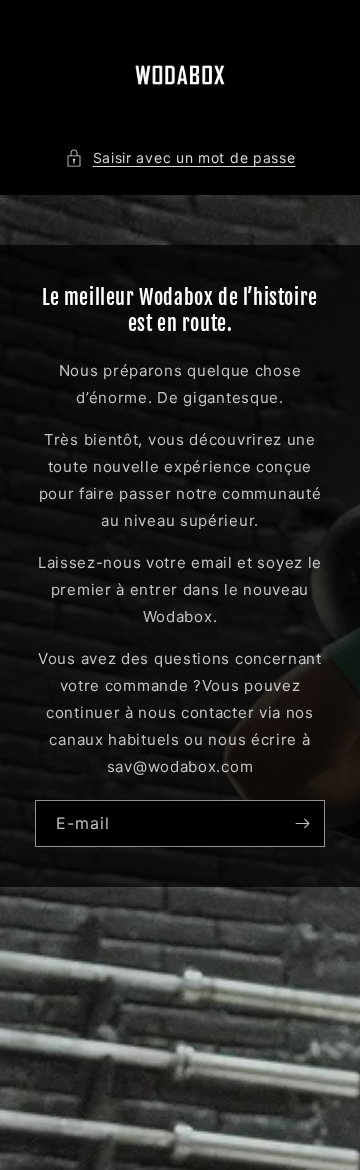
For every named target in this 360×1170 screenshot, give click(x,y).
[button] (180, 157)
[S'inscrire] (302, 823)
